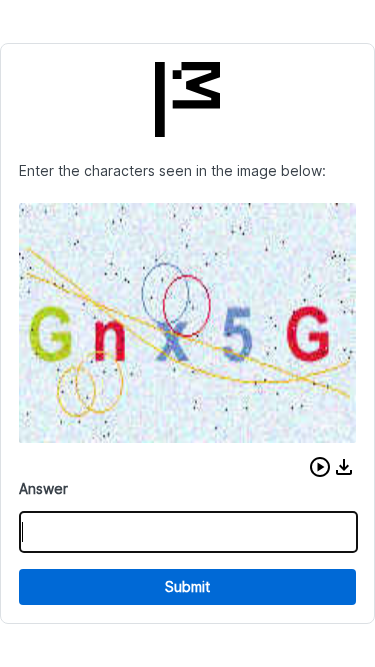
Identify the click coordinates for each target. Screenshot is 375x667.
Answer (43, 488)
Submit (187, 586)
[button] (320, 467)
